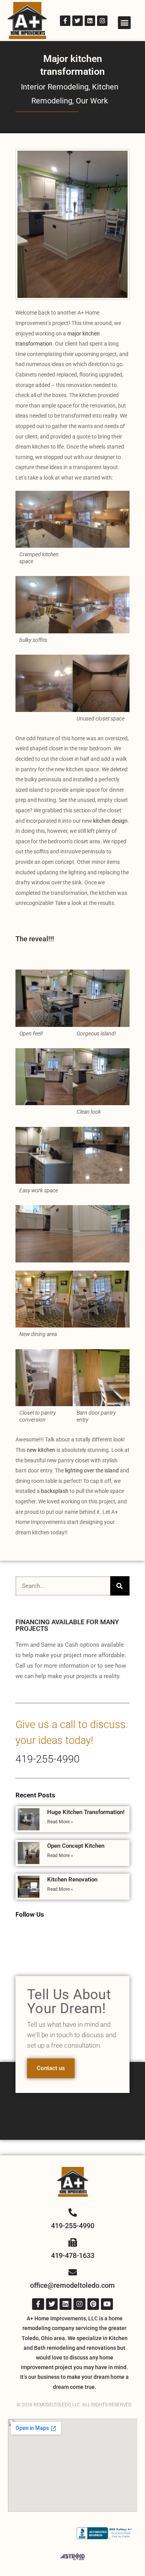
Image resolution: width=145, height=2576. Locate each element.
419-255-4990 (48, 1759)
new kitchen (41, 1450)
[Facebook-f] (65, 21)
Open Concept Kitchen (76, 1846)
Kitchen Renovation (72, 1880)
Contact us (51, 2068)
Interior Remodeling (55, 87)
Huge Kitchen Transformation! (86, 1812)
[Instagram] (102, 21)
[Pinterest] (93, 2304)
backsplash (55, 1491)
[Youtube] (107, 2304)
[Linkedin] (90, 21)
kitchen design (110, 821)
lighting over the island (92, 1470)
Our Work (92, 101)
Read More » (60, 1822)
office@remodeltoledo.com (72, 2285)
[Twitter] (78, 21)
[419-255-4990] (73, 2213)
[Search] (120, 1586)
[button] (124, 23)
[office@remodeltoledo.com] (73, 2272)
